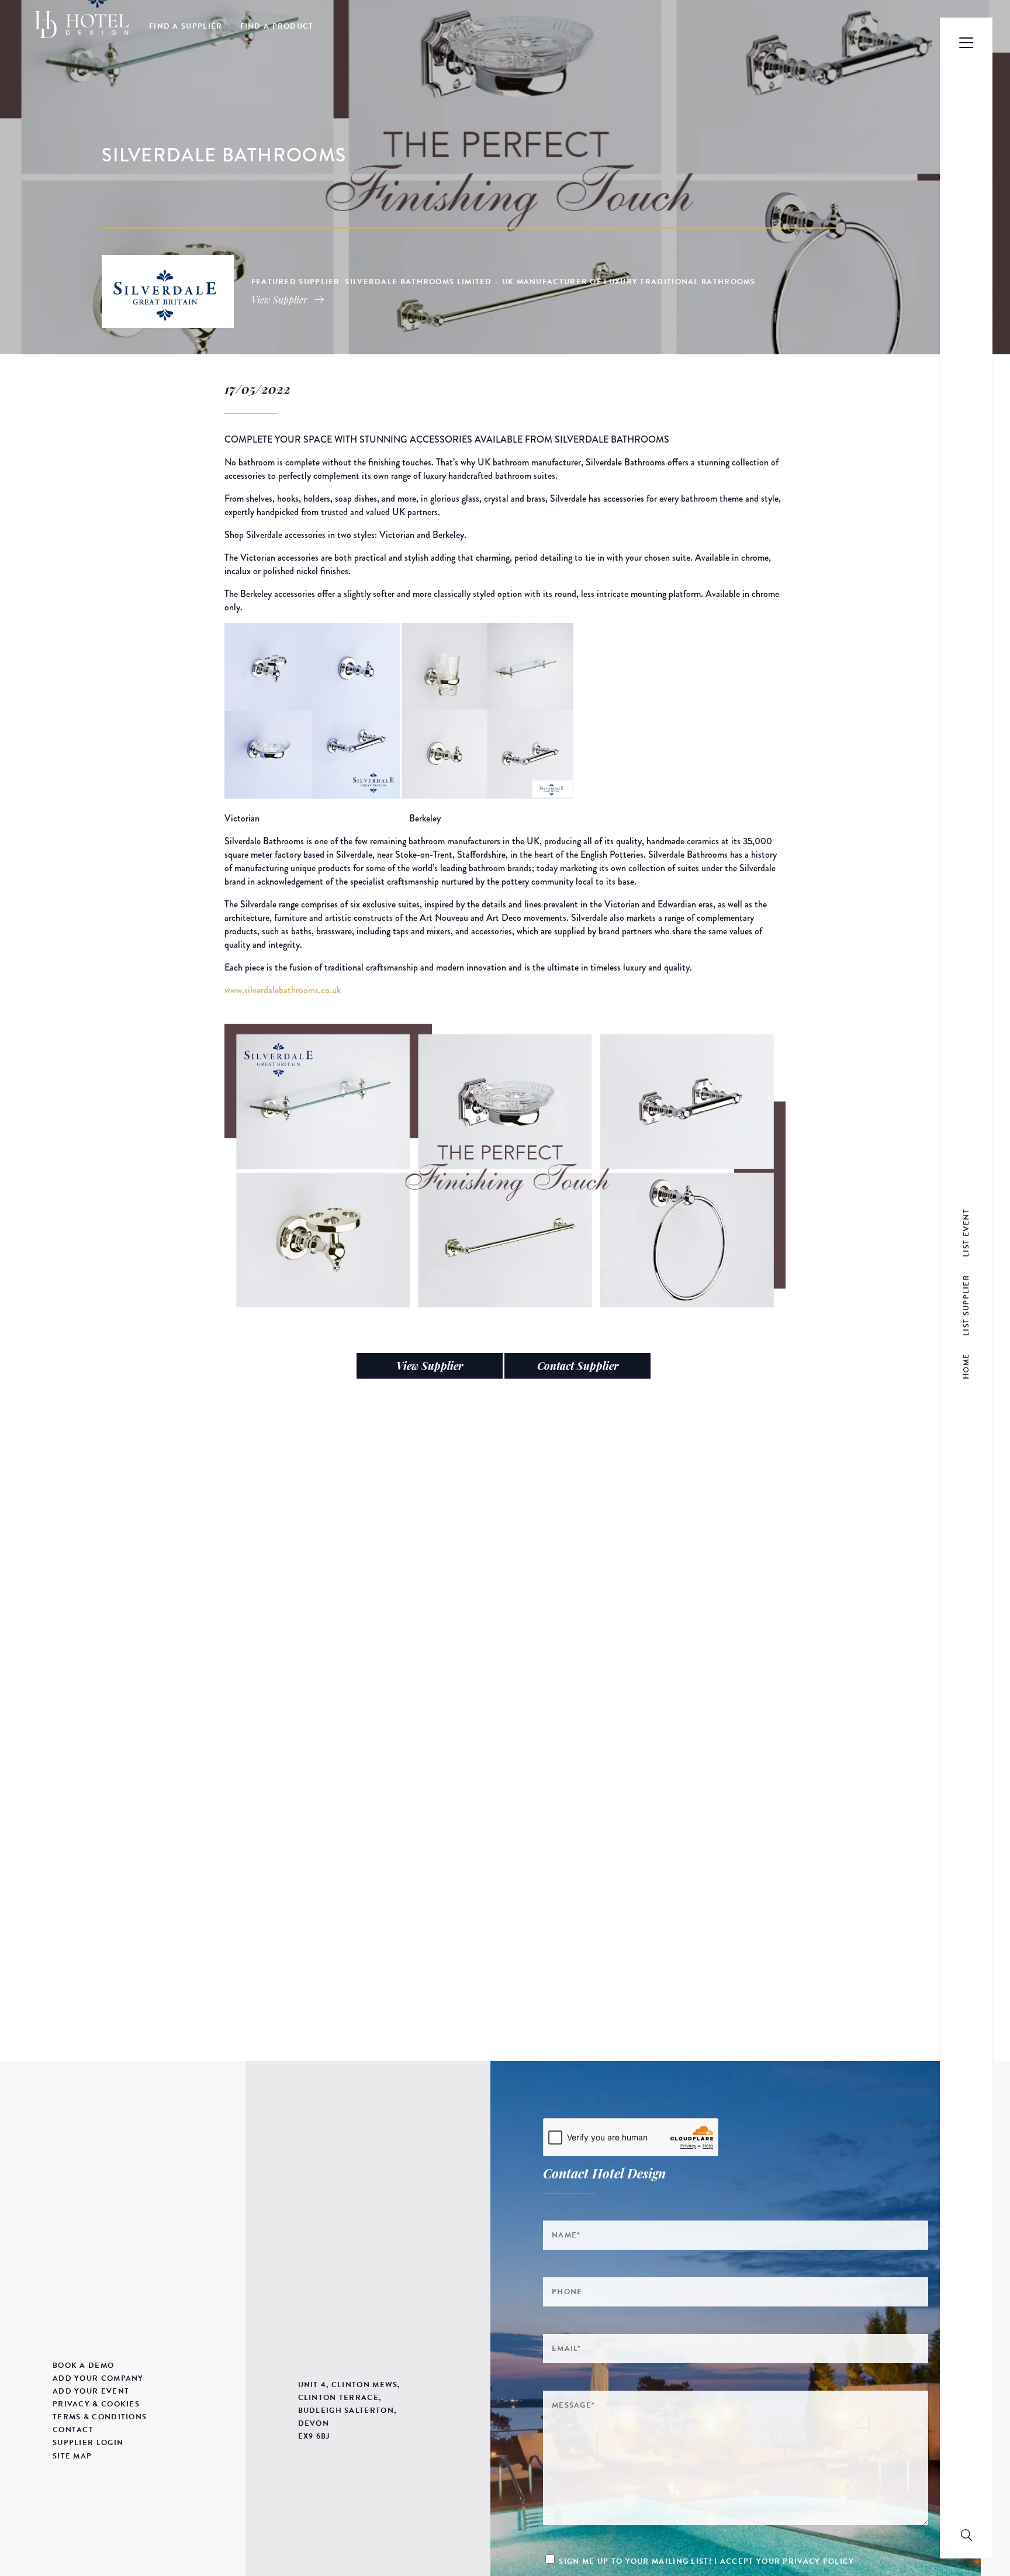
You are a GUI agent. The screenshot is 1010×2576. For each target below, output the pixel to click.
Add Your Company (98, 2378)
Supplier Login (88, 2443)
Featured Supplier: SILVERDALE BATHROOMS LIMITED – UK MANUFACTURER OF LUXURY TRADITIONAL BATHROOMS (504, 282)
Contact (73, 2430)
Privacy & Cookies (96, 2404)
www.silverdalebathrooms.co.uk (283, 990)
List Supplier (966, 1305)
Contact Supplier (578, 1366)
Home (966, 1366)
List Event (966, 1233)
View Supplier (430, 1366)
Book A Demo (83, 2366)
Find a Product (277, 26)
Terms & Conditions (100, 2417)
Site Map (72, 2456)
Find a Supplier (186, 26)
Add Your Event (91, 2391)
